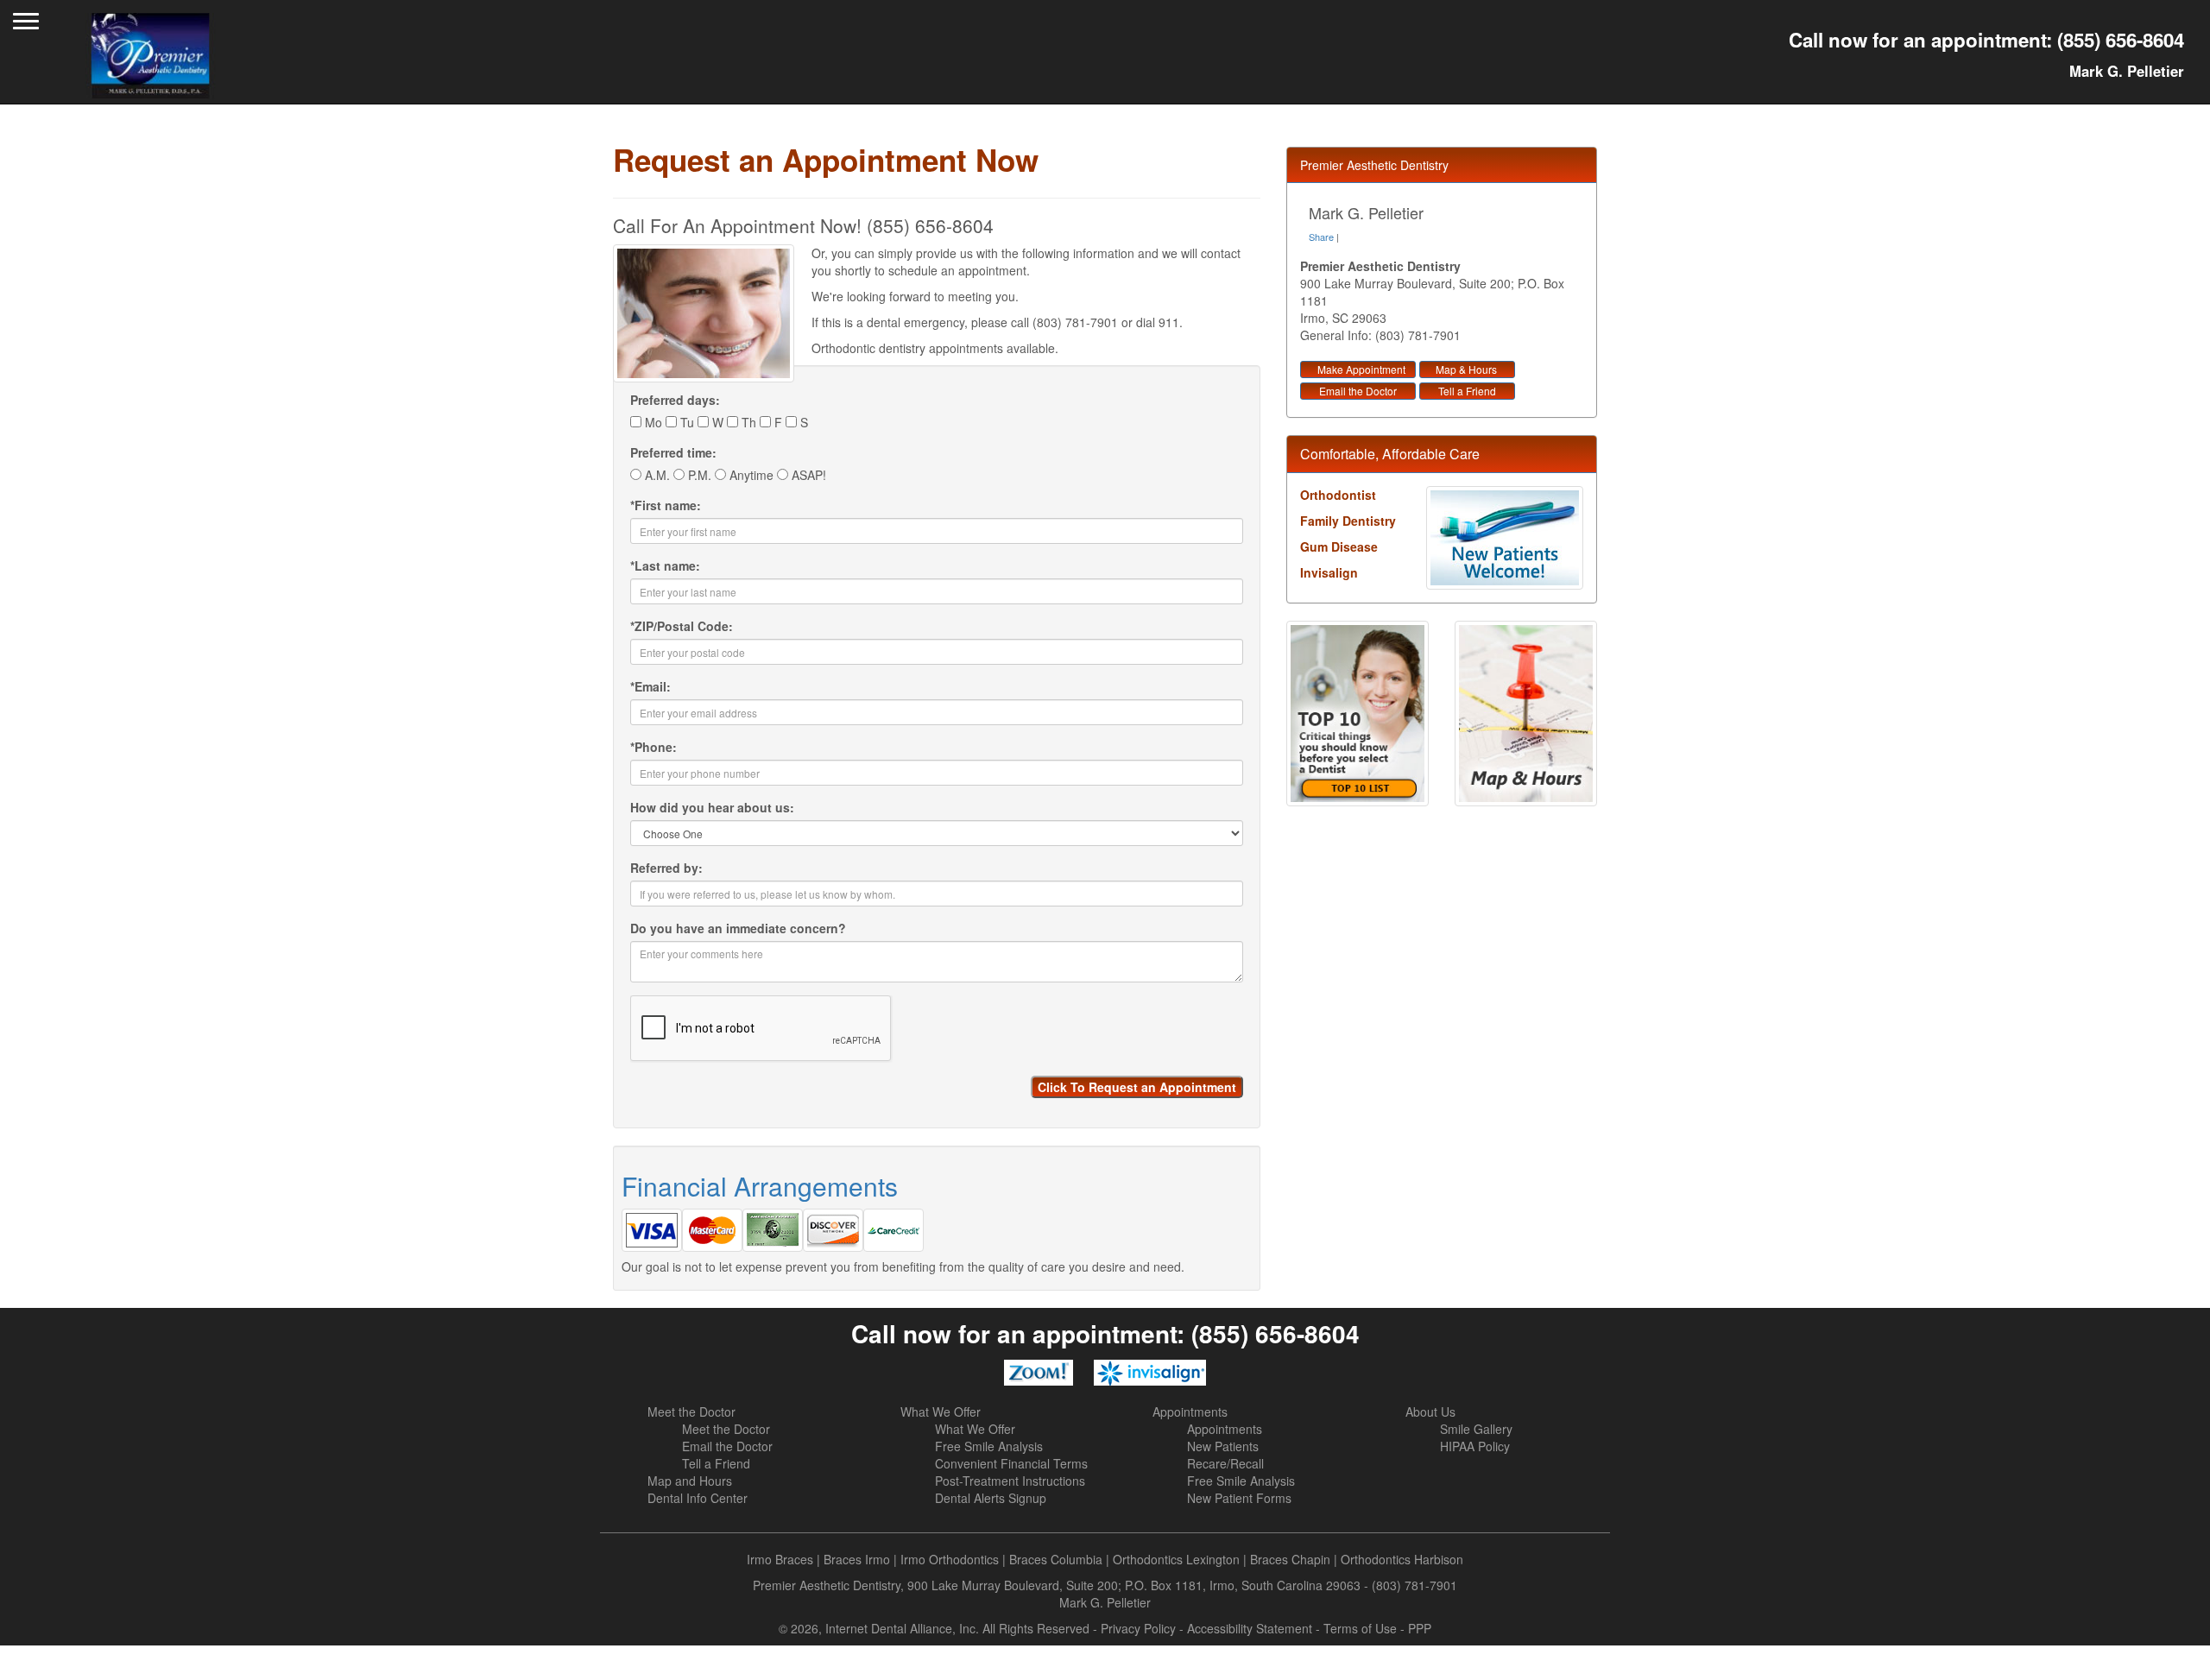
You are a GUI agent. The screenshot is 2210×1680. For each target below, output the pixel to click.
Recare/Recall (1225, 1463)
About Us (1430, 1412)
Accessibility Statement (1250, 1628)
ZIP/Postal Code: (682, 626)
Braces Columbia (1056, 1559)
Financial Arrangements (760, 1186)
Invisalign (1329, 572)
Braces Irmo (857, 1559)
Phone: (654, 747)
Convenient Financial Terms (1011, 1463)
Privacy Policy (1138, 1628)
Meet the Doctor (691, 1412)
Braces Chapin (1290, 1559)
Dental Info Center (698, 1498)
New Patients (1223, 1446)
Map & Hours (1466, 369)
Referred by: (666, 868)
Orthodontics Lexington (1176, 1559)
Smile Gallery (1476, 1429)
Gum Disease (1339, 546)
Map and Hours (690, 1481)
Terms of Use (1360, 1628)
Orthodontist (1338, 495)
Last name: (665, 565)
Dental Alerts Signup (991, 1498)
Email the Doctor (1358, 391)
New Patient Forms (1239, 1498)
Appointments (1190, 1412)
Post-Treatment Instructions (1010, 1481)
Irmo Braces (780, 1559)
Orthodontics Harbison (1402, 1559)
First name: (666, 505)
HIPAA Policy (1475, 1446)
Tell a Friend (1467, 391)
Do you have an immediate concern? (738, 928)
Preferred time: (673, 452)
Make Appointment (1361, 369)
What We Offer (941, 1412)
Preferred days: (675, 400)
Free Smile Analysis (989, 1446)
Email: (650, 686)
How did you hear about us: (712, 807)
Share (1321, 237)
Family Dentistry (1348, 521)
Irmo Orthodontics (950, 1559)
